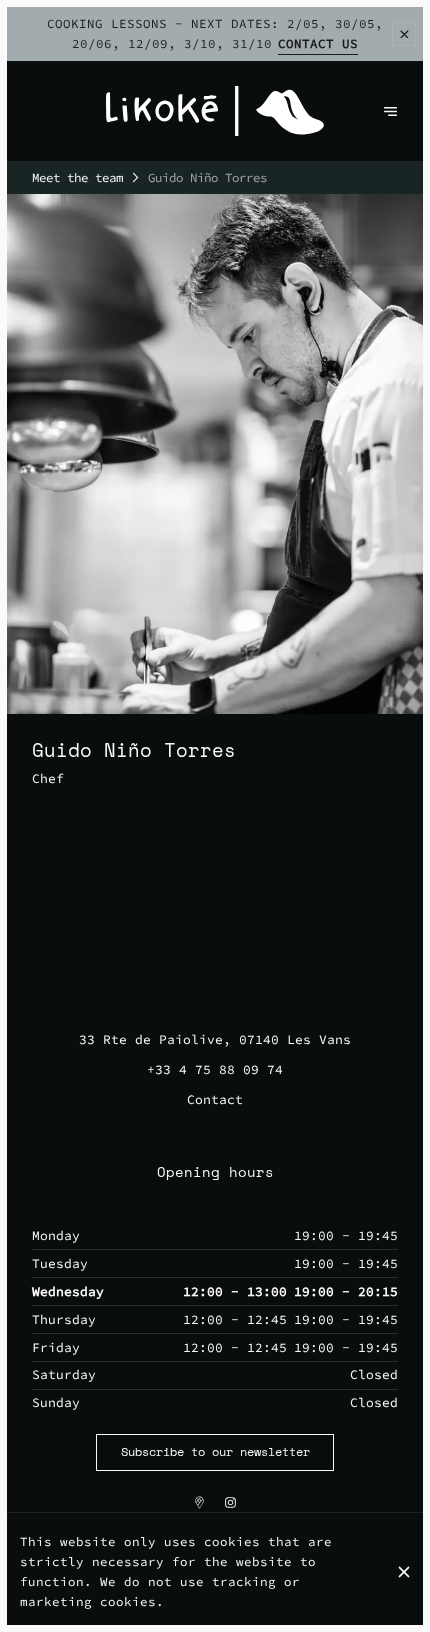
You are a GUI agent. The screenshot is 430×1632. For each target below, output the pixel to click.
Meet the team (77, 177)
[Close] (404, 1572)
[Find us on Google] (199, 1502)
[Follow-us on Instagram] (230, 1502)
